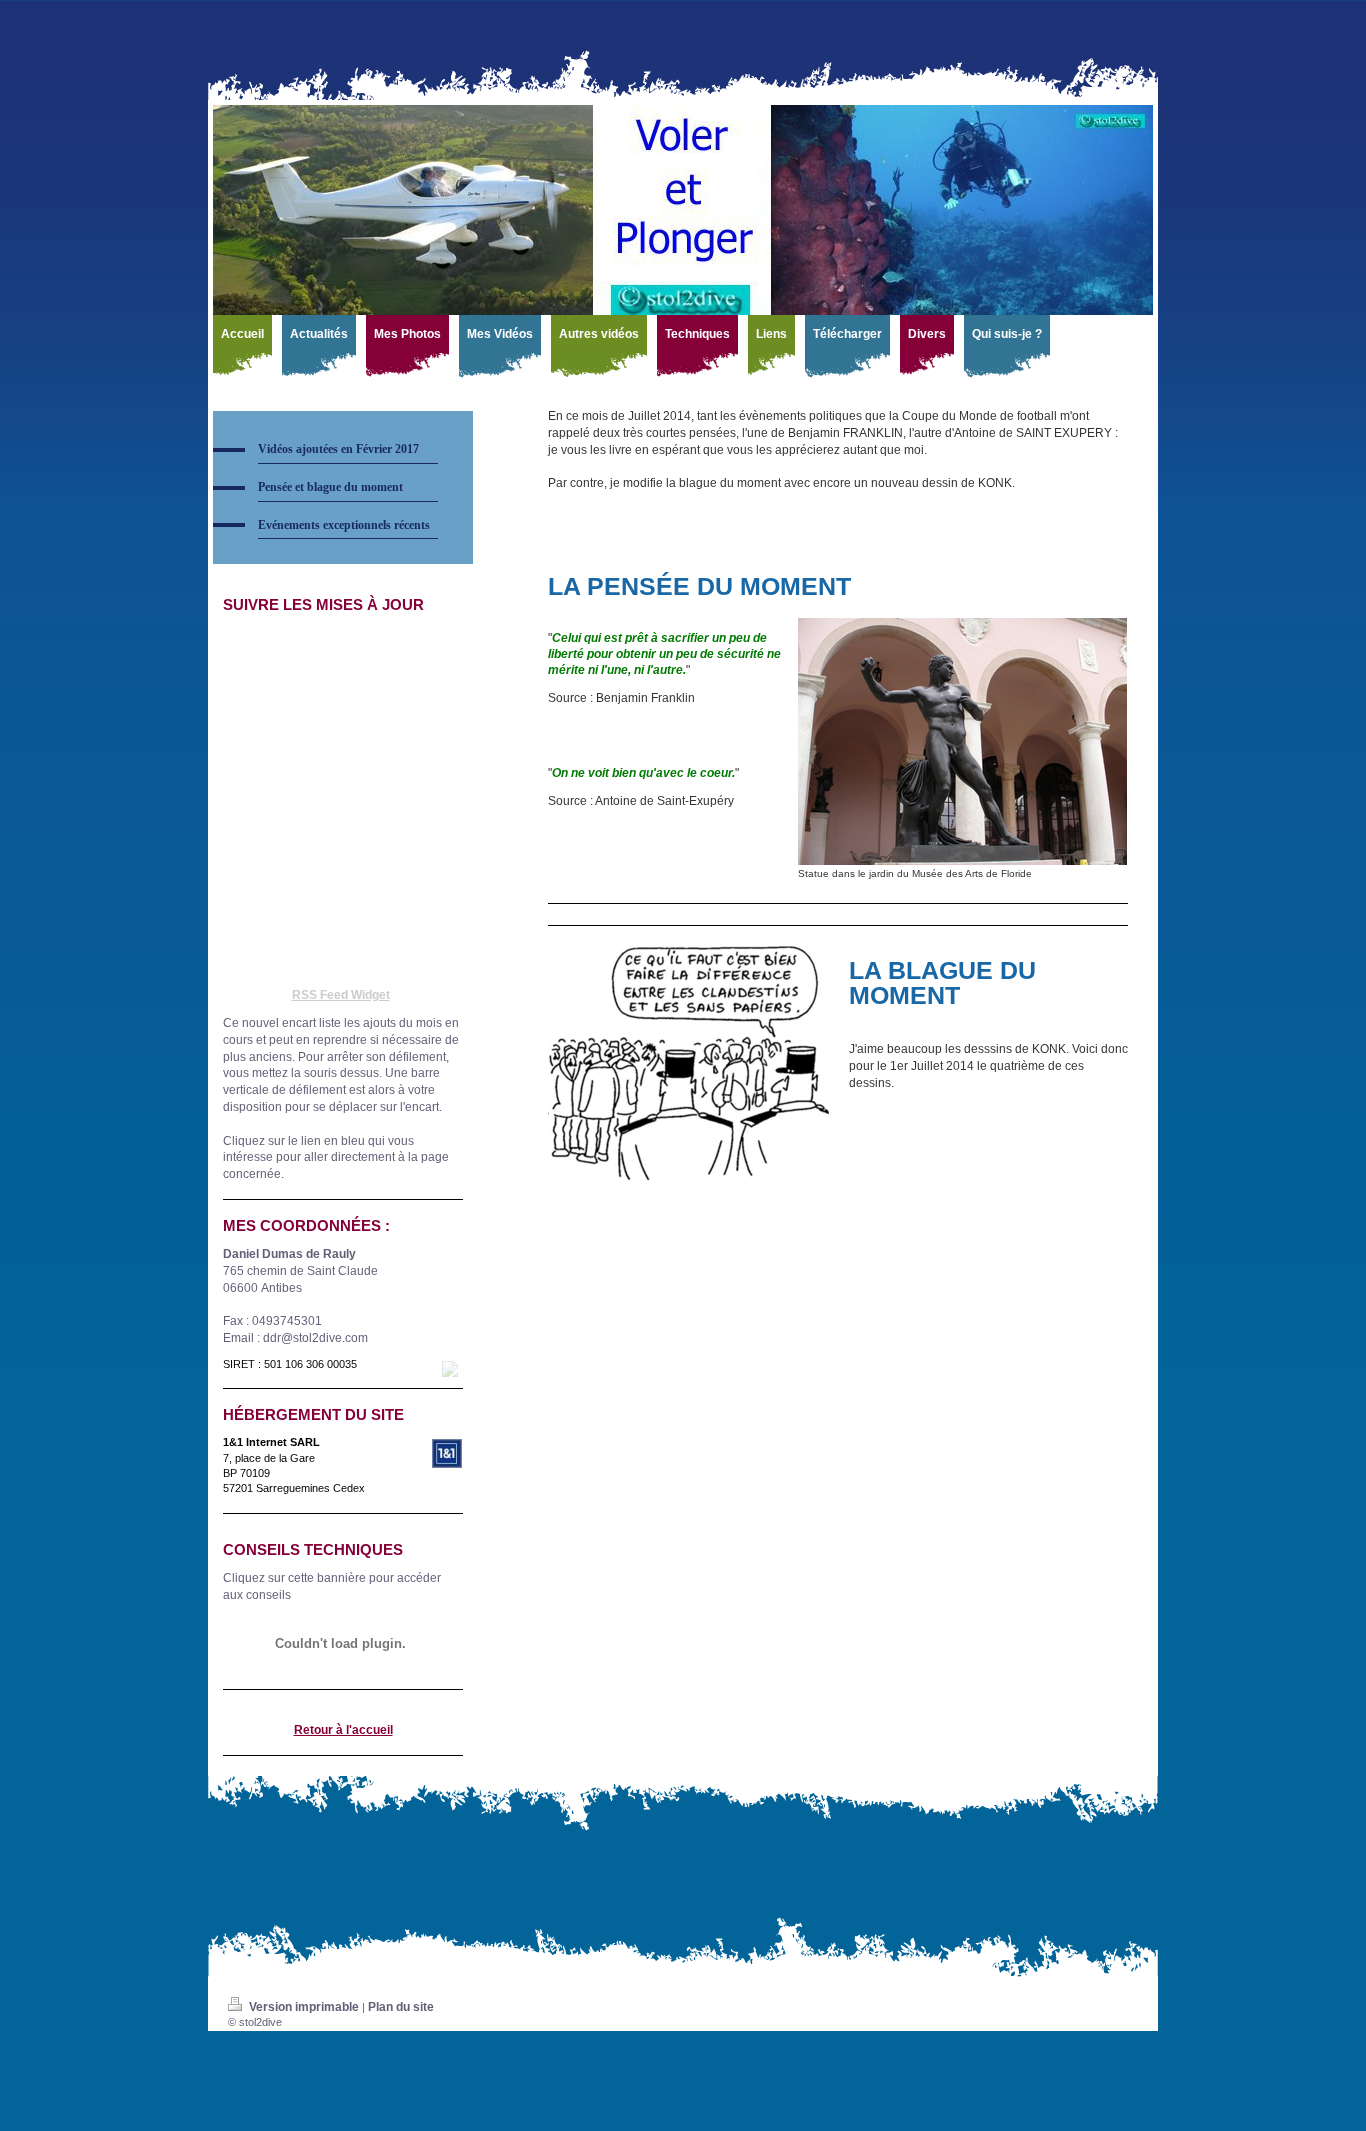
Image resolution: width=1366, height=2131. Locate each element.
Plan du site (401, 2007)
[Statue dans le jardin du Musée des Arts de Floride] (962, 741)
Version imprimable (304, 2007)
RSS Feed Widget (341, 995)
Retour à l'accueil (343, 1730)
